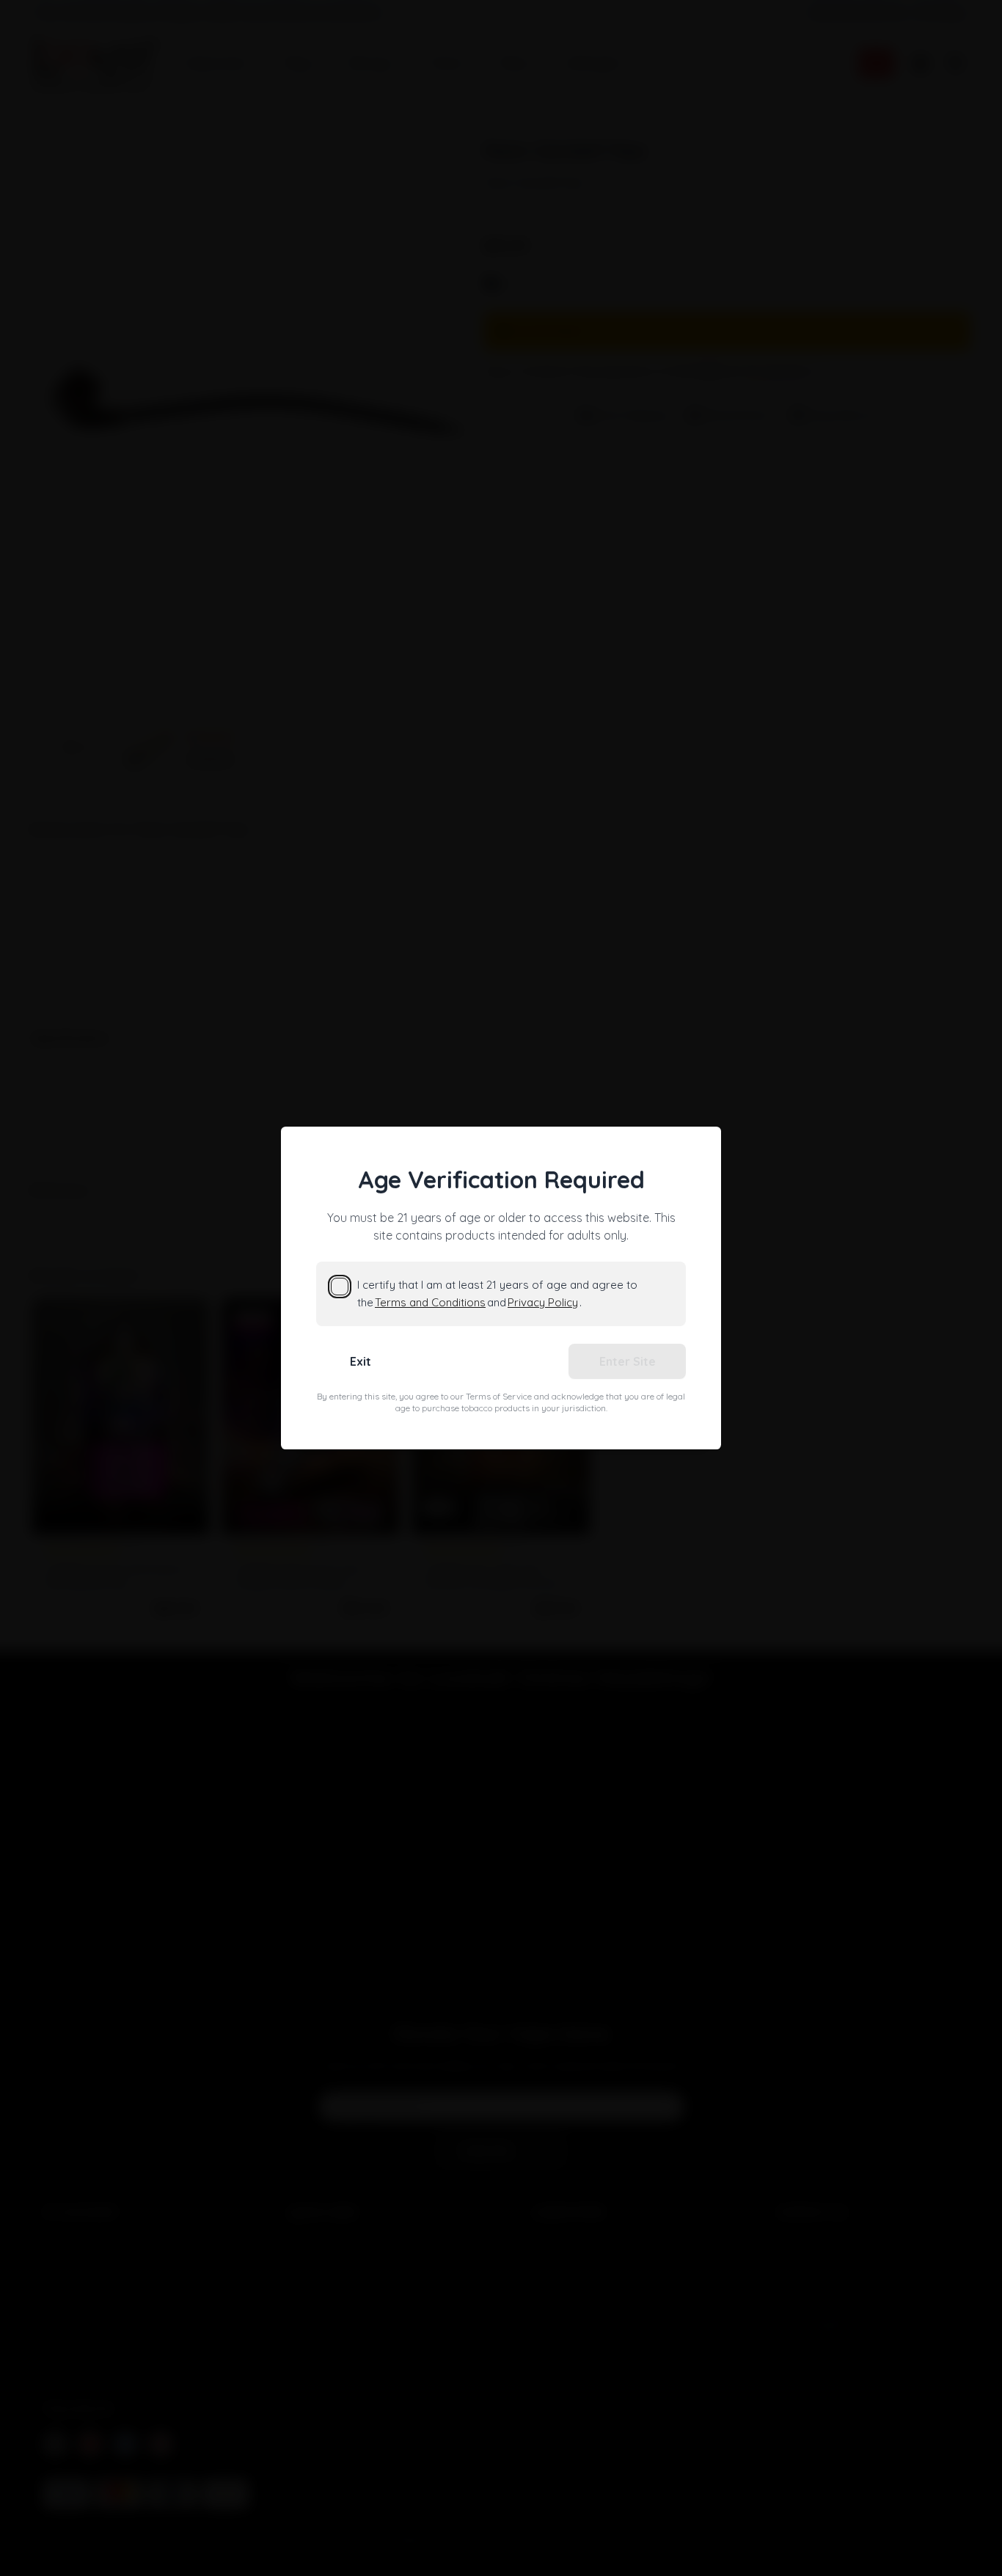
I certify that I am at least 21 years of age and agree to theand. (497, 1294)
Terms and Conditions (430, 1302)
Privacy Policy (543, 1302)
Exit (361, 1361)
